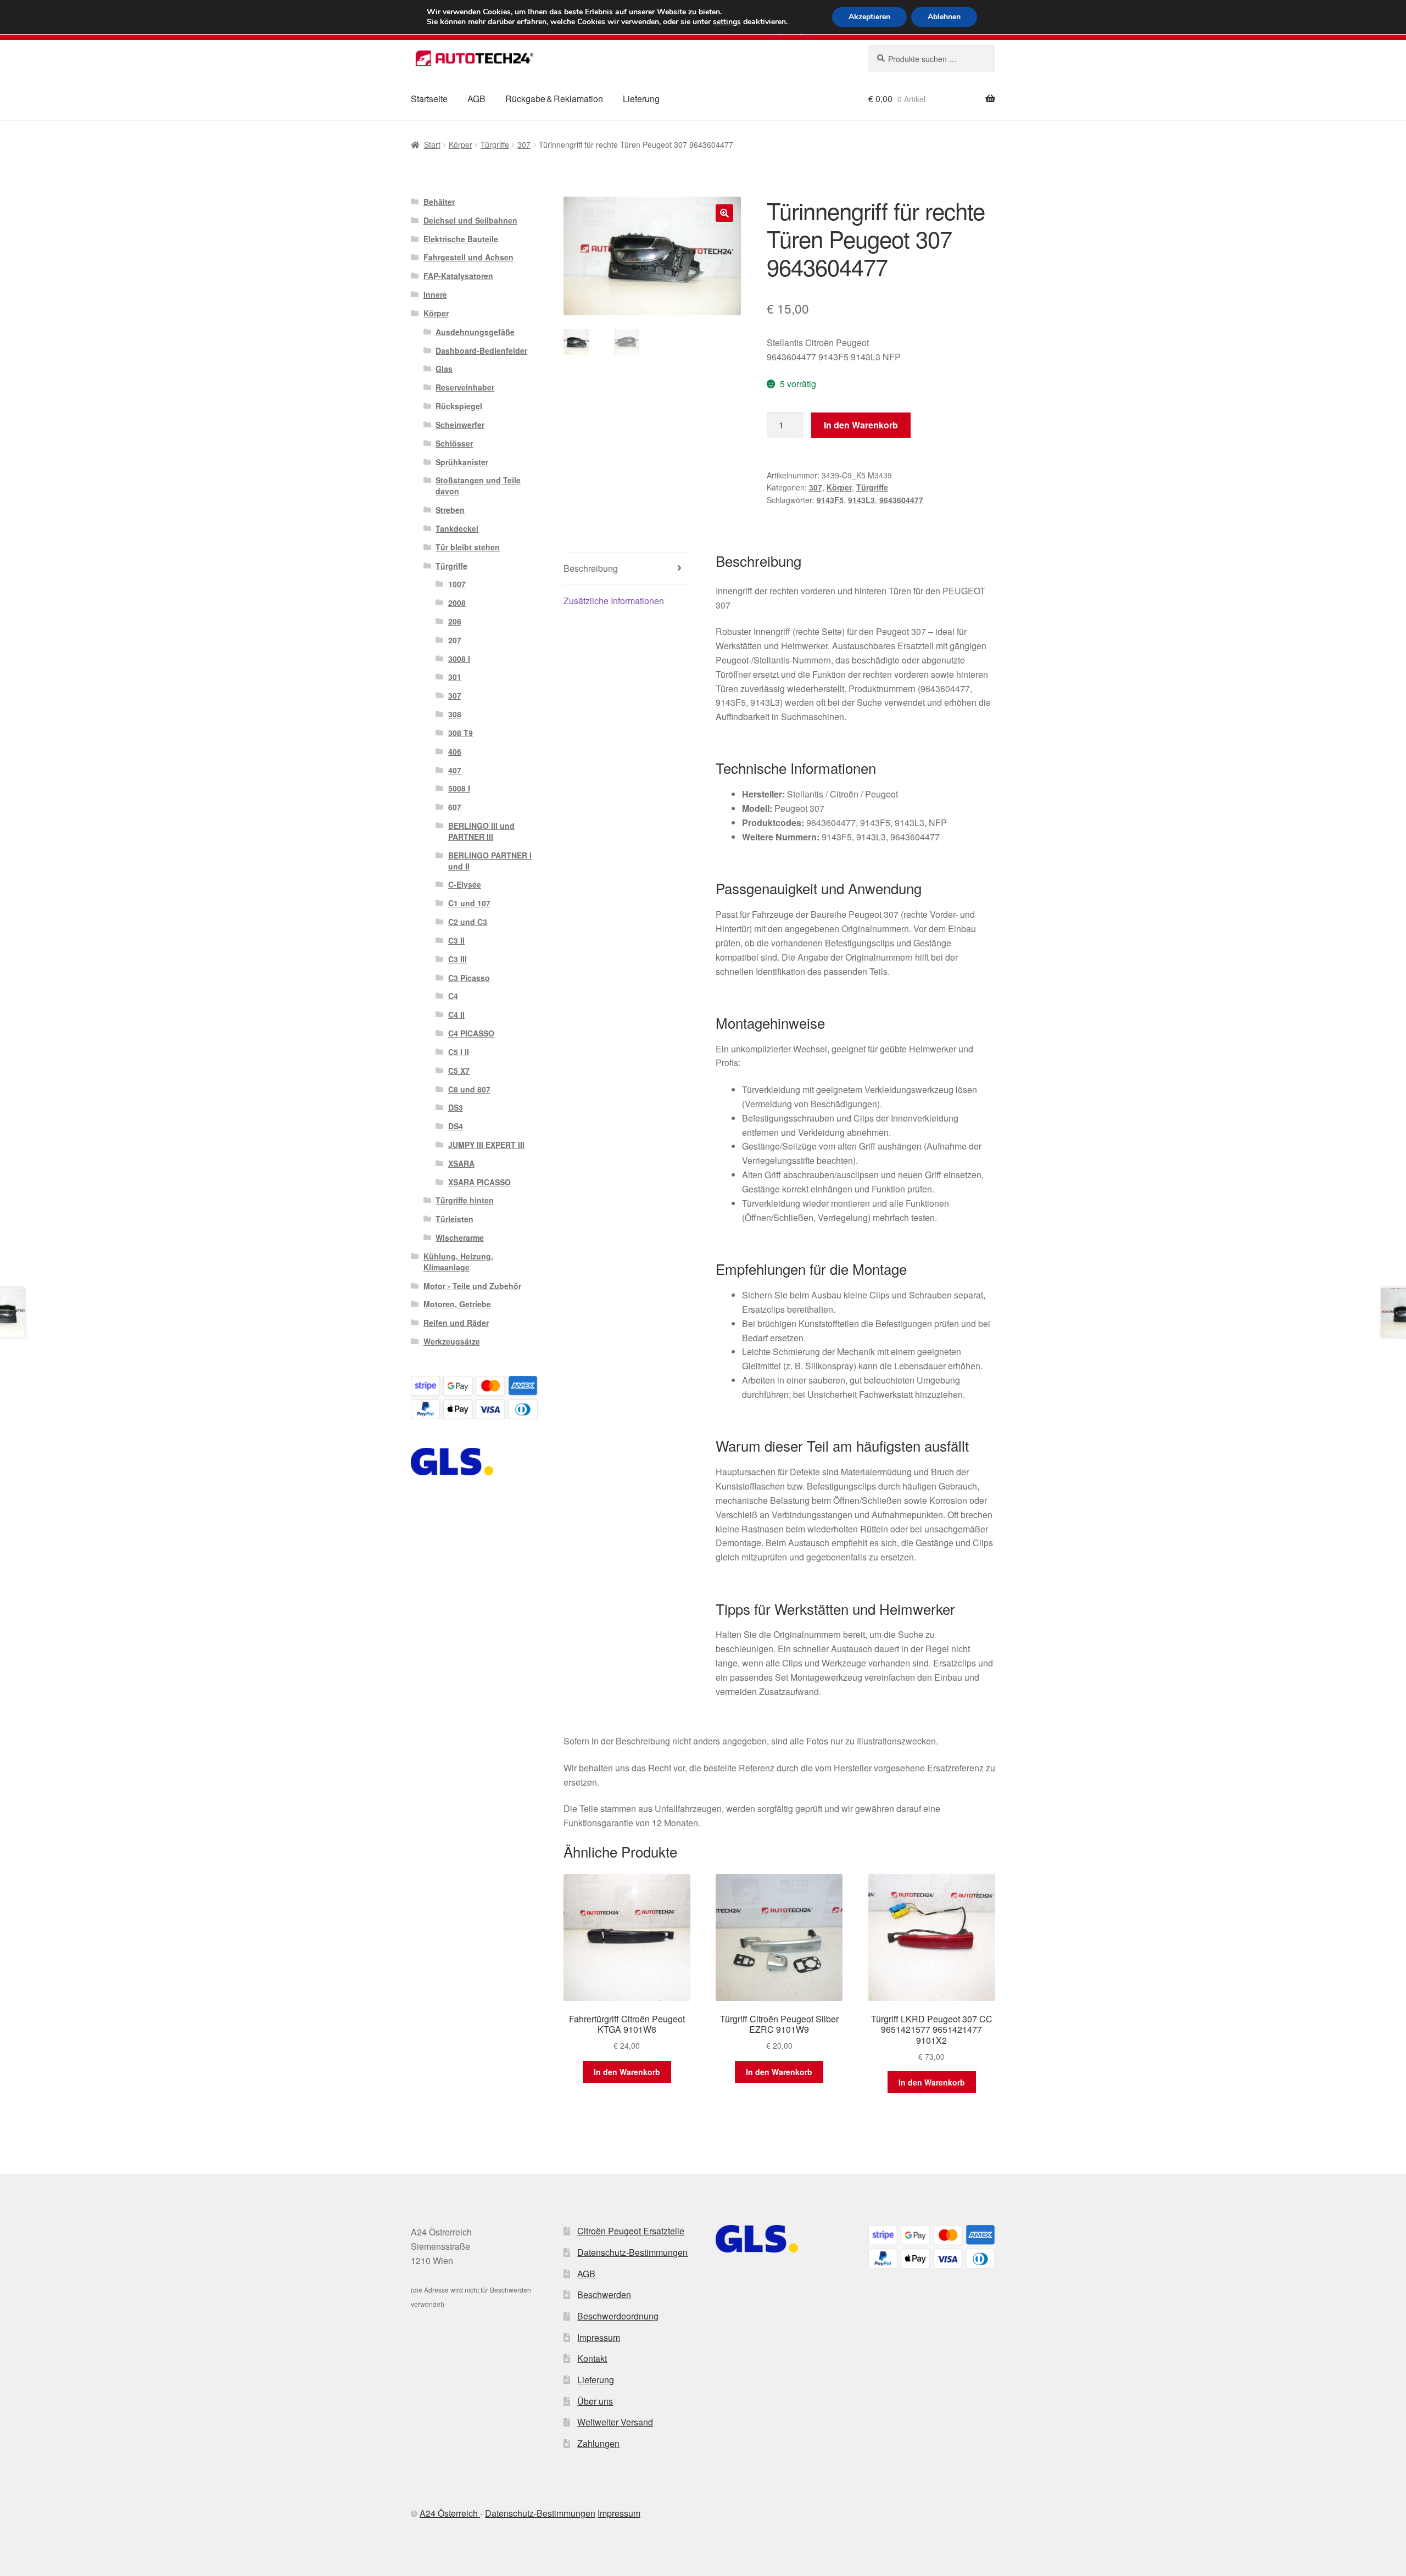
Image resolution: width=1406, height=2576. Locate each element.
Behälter (439, 202)
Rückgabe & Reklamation (554, 99)
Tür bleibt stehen (468, 547)
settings (727, 22)
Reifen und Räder (456, 1323)
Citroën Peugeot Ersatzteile (631, 2231)
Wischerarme (460, 1237)
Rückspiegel (459, 406)
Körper (461, 144)
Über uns (595, 2401)
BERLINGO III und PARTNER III (481, 831)
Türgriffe (495, 144)
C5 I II (459, 1052)
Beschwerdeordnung (618, 2316)
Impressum (599, 2337)
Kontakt (592, 2358)
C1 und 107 (469, 903)
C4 (453, 996)
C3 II (456, 940)
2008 (457, 603)
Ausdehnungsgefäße (475, 332)
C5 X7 (459, 1070)
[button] (724, 213)
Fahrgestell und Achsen (468, 257)
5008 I (459, 788)
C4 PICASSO (471, 1033)
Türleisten (454, 1219)
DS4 (456, 1126)
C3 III (457, 959)
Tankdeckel (457, 528)
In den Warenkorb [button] (627, 2072)
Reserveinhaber (465, 387)
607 (455, 807)
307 (524, 144)
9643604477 (901, 500)
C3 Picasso (469, 978)
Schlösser (454, 443)
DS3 (456, 1107)
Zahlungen (598, 2443)
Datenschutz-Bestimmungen (632, 2252)
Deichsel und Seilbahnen (470, 220)
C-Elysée (465, 884)
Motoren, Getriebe (457, 1304)
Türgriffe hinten (465, 1200)
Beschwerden (604, 2295)
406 (455, 751)
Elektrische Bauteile (461, 239)
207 (455, 640)
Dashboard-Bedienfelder (481, 350)
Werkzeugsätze (452, 1341)
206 (455, 621)
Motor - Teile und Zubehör (472, 1286)
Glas (444, 369)
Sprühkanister (462, 462)
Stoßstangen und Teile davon (478, 486)
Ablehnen (944, 17)
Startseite (429, 99)
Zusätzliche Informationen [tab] (614, 601)
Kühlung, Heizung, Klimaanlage (458, 1262)
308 (455, 714)
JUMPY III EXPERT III (486, 1145)
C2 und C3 (468, 922)
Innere (435, 294)
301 (455, 677)
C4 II (456, 1014)
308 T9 (461, 733)
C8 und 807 (469, 1089)
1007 (457, 584)
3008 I (459, 659)
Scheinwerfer (460, 425)
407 (455, 770)
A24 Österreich (450, 2513)
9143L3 (861, 500)
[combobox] (932, 59)
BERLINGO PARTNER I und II (490, 861)
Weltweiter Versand (615, 2422)
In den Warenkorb (861, 425)
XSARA (461, 1163)
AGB (476, 99)
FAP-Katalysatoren (458, 276)
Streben (450, 510)
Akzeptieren (869, 17)
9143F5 (830, 500)
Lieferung (641, 99)
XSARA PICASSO (479, 1182)
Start (432, 144)
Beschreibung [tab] (591, 568)
